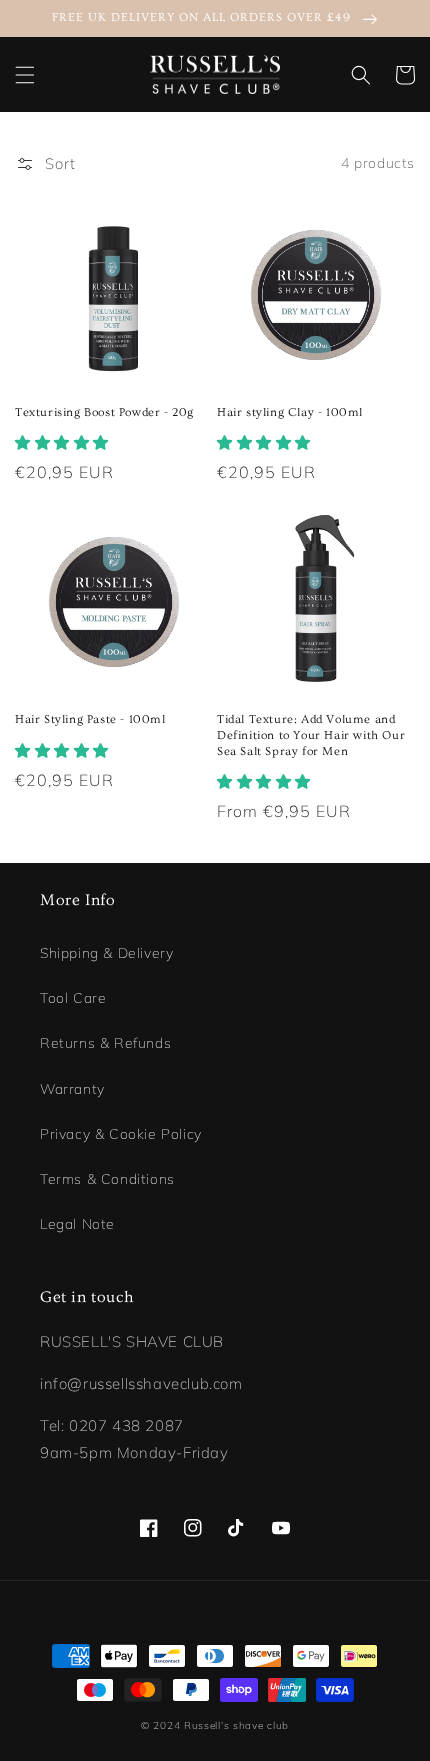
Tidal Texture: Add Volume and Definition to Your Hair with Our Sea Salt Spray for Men (311, 735)
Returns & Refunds (105, 1043)
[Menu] (25, 75)
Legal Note (77, 1224)
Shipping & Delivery (106, 953)
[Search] (361, 75)
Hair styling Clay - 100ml (290, 412)
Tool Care (73, 998)
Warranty (72, 1089)
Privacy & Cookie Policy (121, 1134)
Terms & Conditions (107, 1179)
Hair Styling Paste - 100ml (90, 719)
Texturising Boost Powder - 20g (104, 412)
